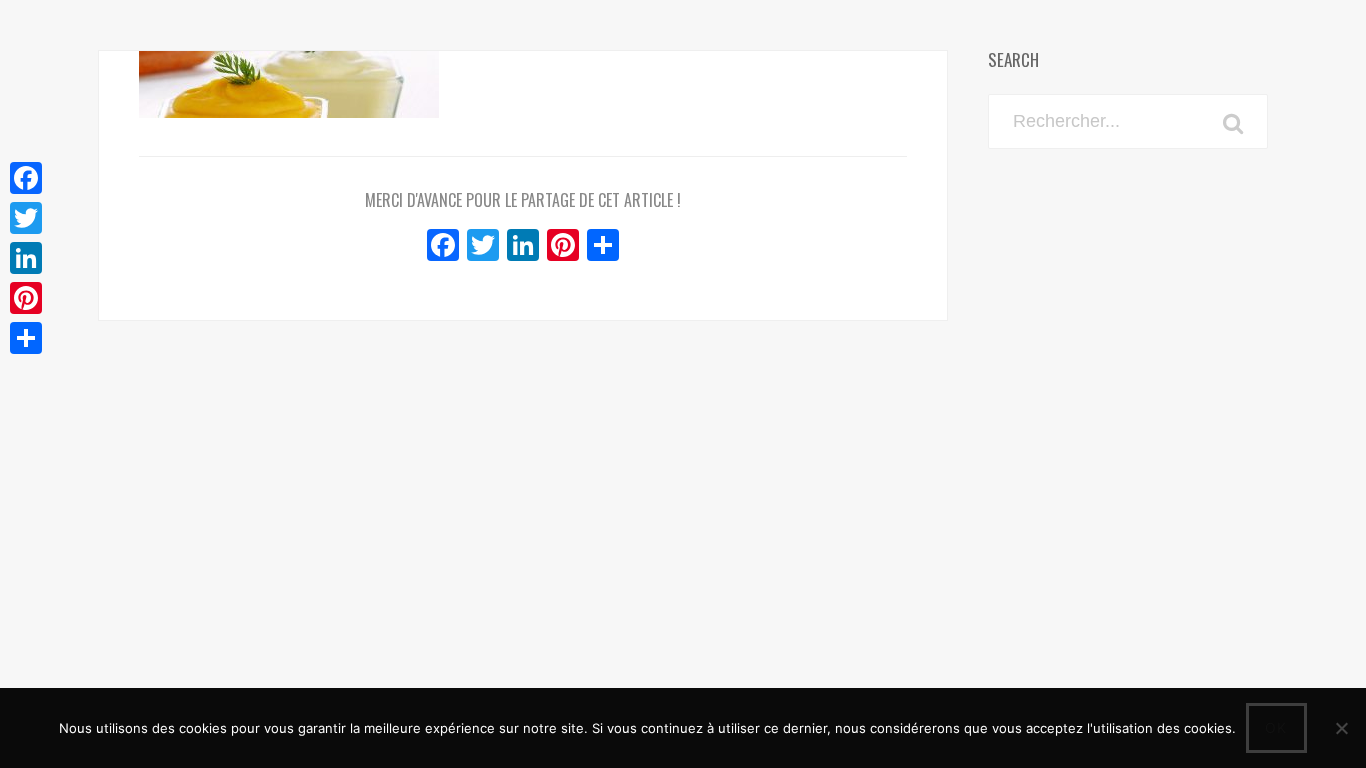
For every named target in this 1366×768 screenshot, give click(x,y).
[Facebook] (26, 178)
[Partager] (26, 338)
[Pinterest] (26, 298)
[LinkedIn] (26, 258)
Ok (1276, 727)
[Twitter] (26, 218)
